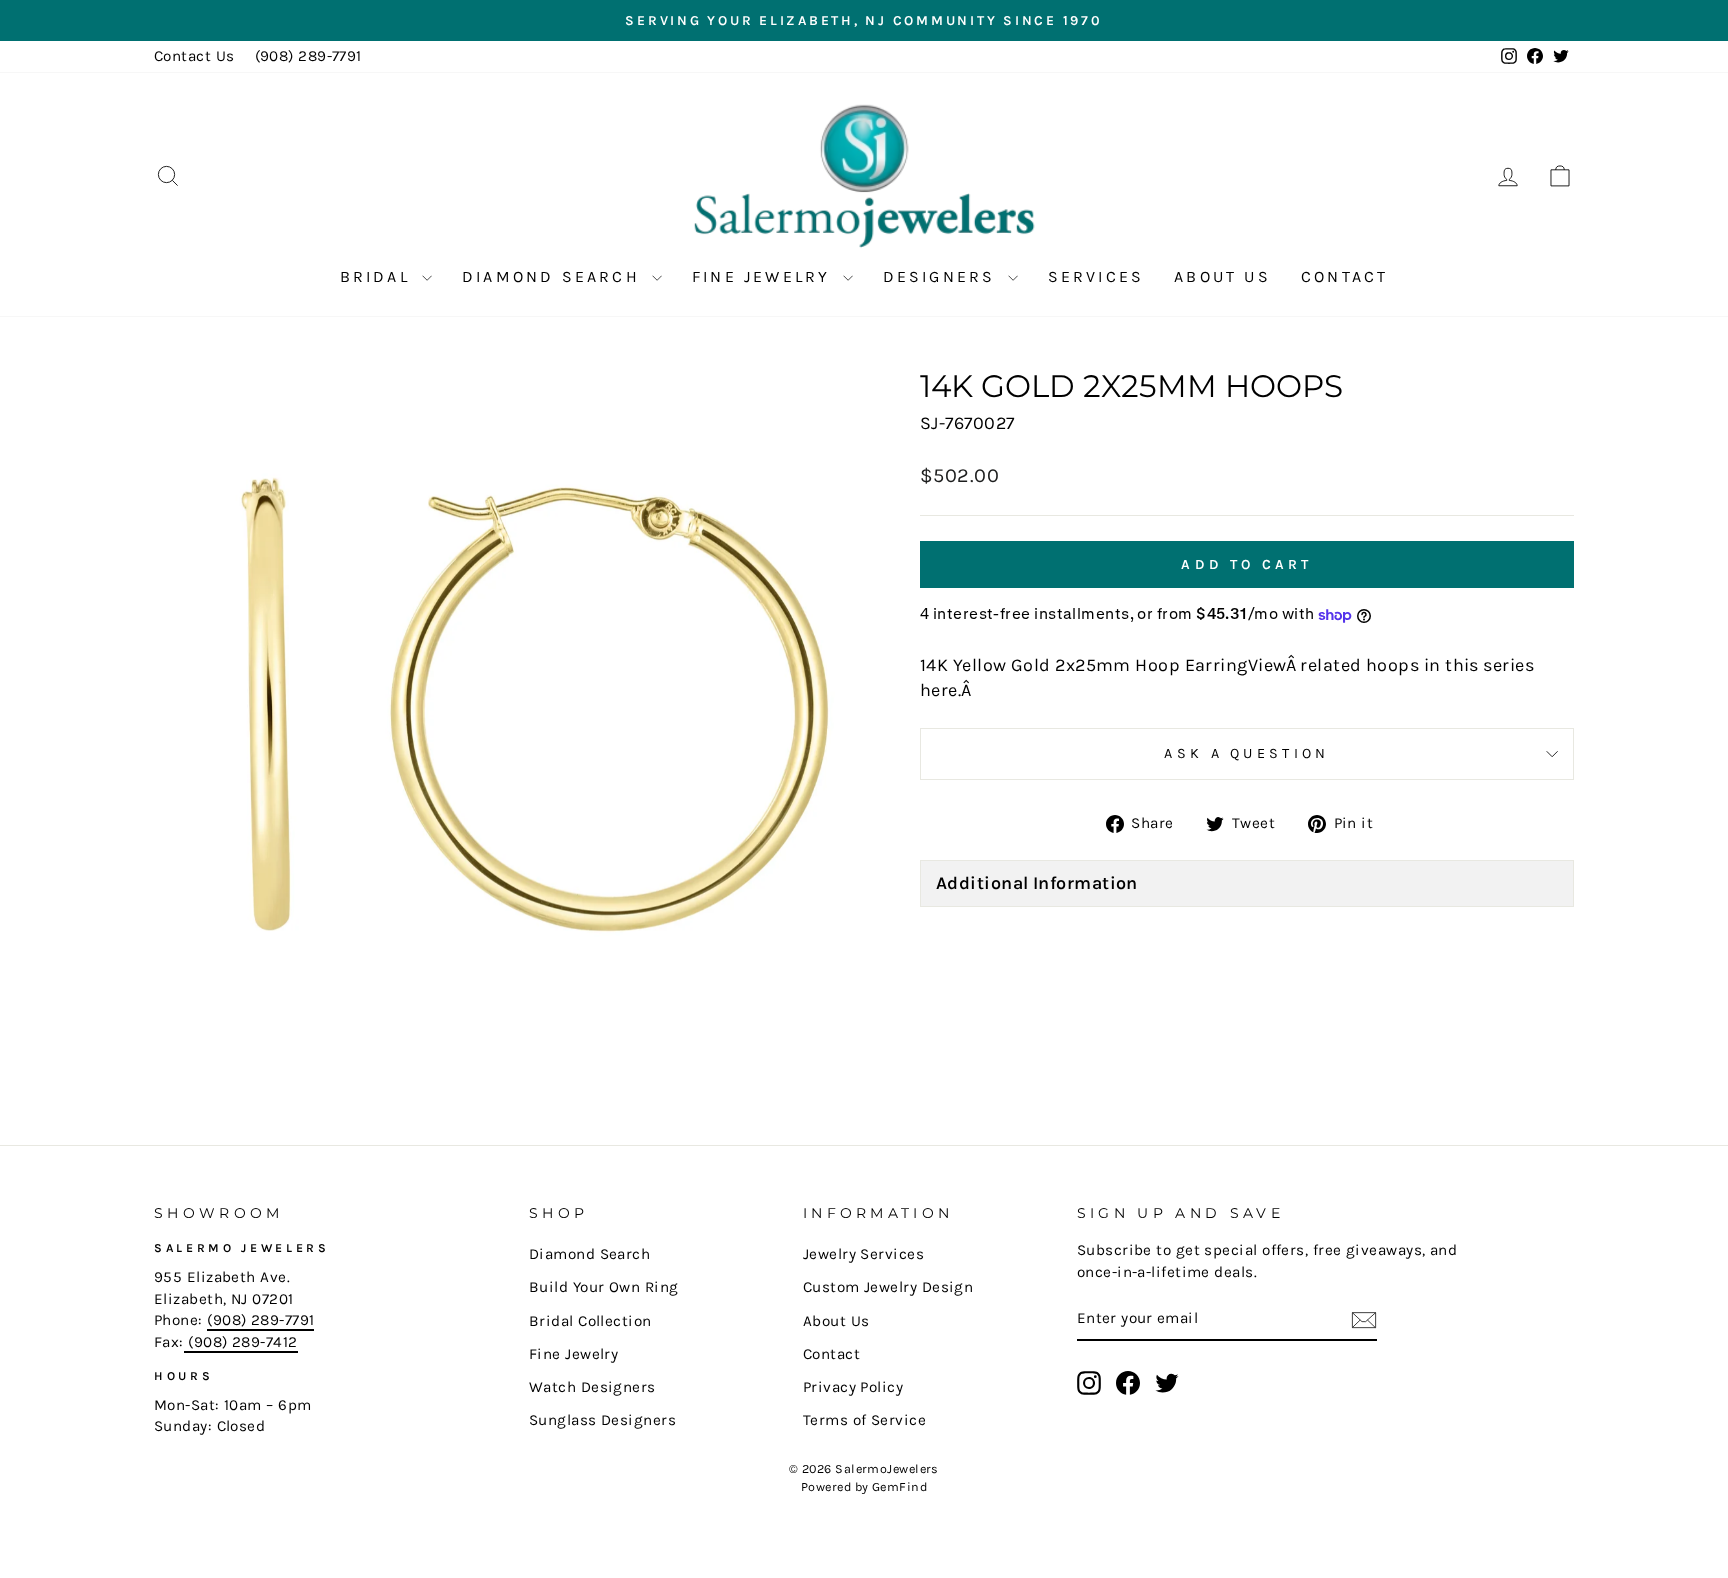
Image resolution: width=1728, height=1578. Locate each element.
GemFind (899, 1486)
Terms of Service (864, 1420)
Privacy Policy (853, 1387)
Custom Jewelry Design (888, 1287)
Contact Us (194, 56)
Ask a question (1246, 753)
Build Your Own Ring (604, 1287)
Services (1096, 276)
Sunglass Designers (602, 1420)
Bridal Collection (590, 1321)
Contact (1344, 276)
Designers (943, 276)
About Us (1222, 276)
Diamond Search (554, 276)
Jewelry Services (863, 1254)
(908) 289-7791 (308, 56)
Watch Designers (592, 1387)
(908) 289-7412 (241, 1342)
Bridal (378, 276)
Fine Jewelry (765, 276)
